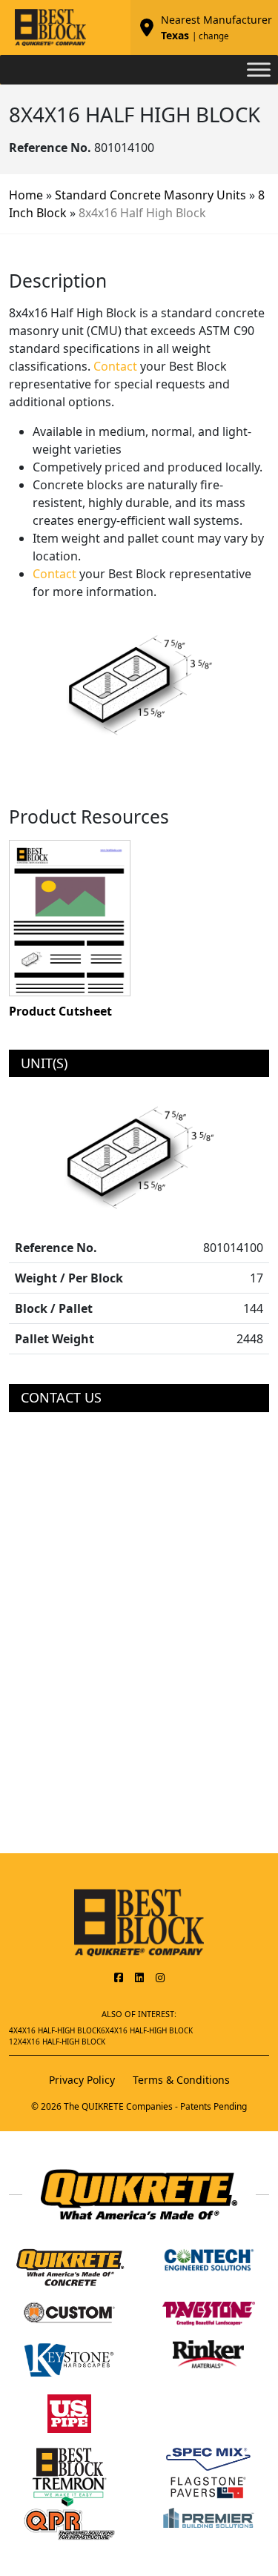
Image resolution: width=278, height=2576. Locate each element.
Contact (115, 366)
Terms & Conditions (181, 2080)
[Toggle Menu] (259, 69)
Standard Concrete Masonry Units (150, 195)
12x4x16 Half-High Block (57, 2042)
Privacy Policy (82, 2080)
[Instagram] (160, 1977)
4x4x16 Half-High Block (55, 2030)
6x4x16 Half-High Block (147, 2030)
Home (26, 195)
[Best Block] (139, 1921)
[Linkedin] (139, 1977)
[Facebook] (119, 1977)
